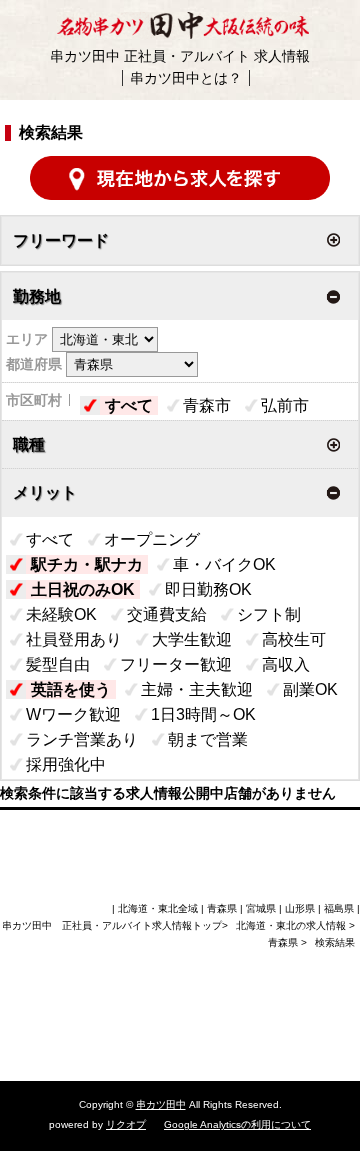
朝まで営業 (208, 739)
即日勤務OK (208, 589)
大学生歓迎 (192, 639)
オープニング (152, 539)
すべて (129, 405)
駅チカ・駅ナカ (87, 564)
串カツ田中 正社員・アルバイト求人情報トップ (112, 925)
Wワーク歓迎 (73, 714)
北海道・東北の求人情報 (292, 925)
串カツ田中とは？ (186, 78)
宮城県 (261, 908)
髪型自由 (58, 664)
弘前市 (285, 405)
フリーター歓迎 (176, 664)
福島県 (339, 908)
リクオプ (126, 1124)
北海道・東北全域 (158, 908)
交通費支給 (167, 614)
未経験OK (61, 614)
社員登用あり (74, 639)
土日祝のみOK (83, 589)
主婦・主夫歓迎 (197, 689)
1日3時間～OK (203, 714)
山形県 (300, 908)
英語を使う (71, 689)
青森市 (207, 405)
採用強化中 (66, 764)
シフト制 (269, 614)
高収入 (286, 664)
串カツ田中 (161, 1104)
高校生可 (294, 639)
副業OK (310, 689)
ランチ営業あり (82, 739)
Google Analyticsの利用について (237, 1124)
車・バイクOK (224, 564)
